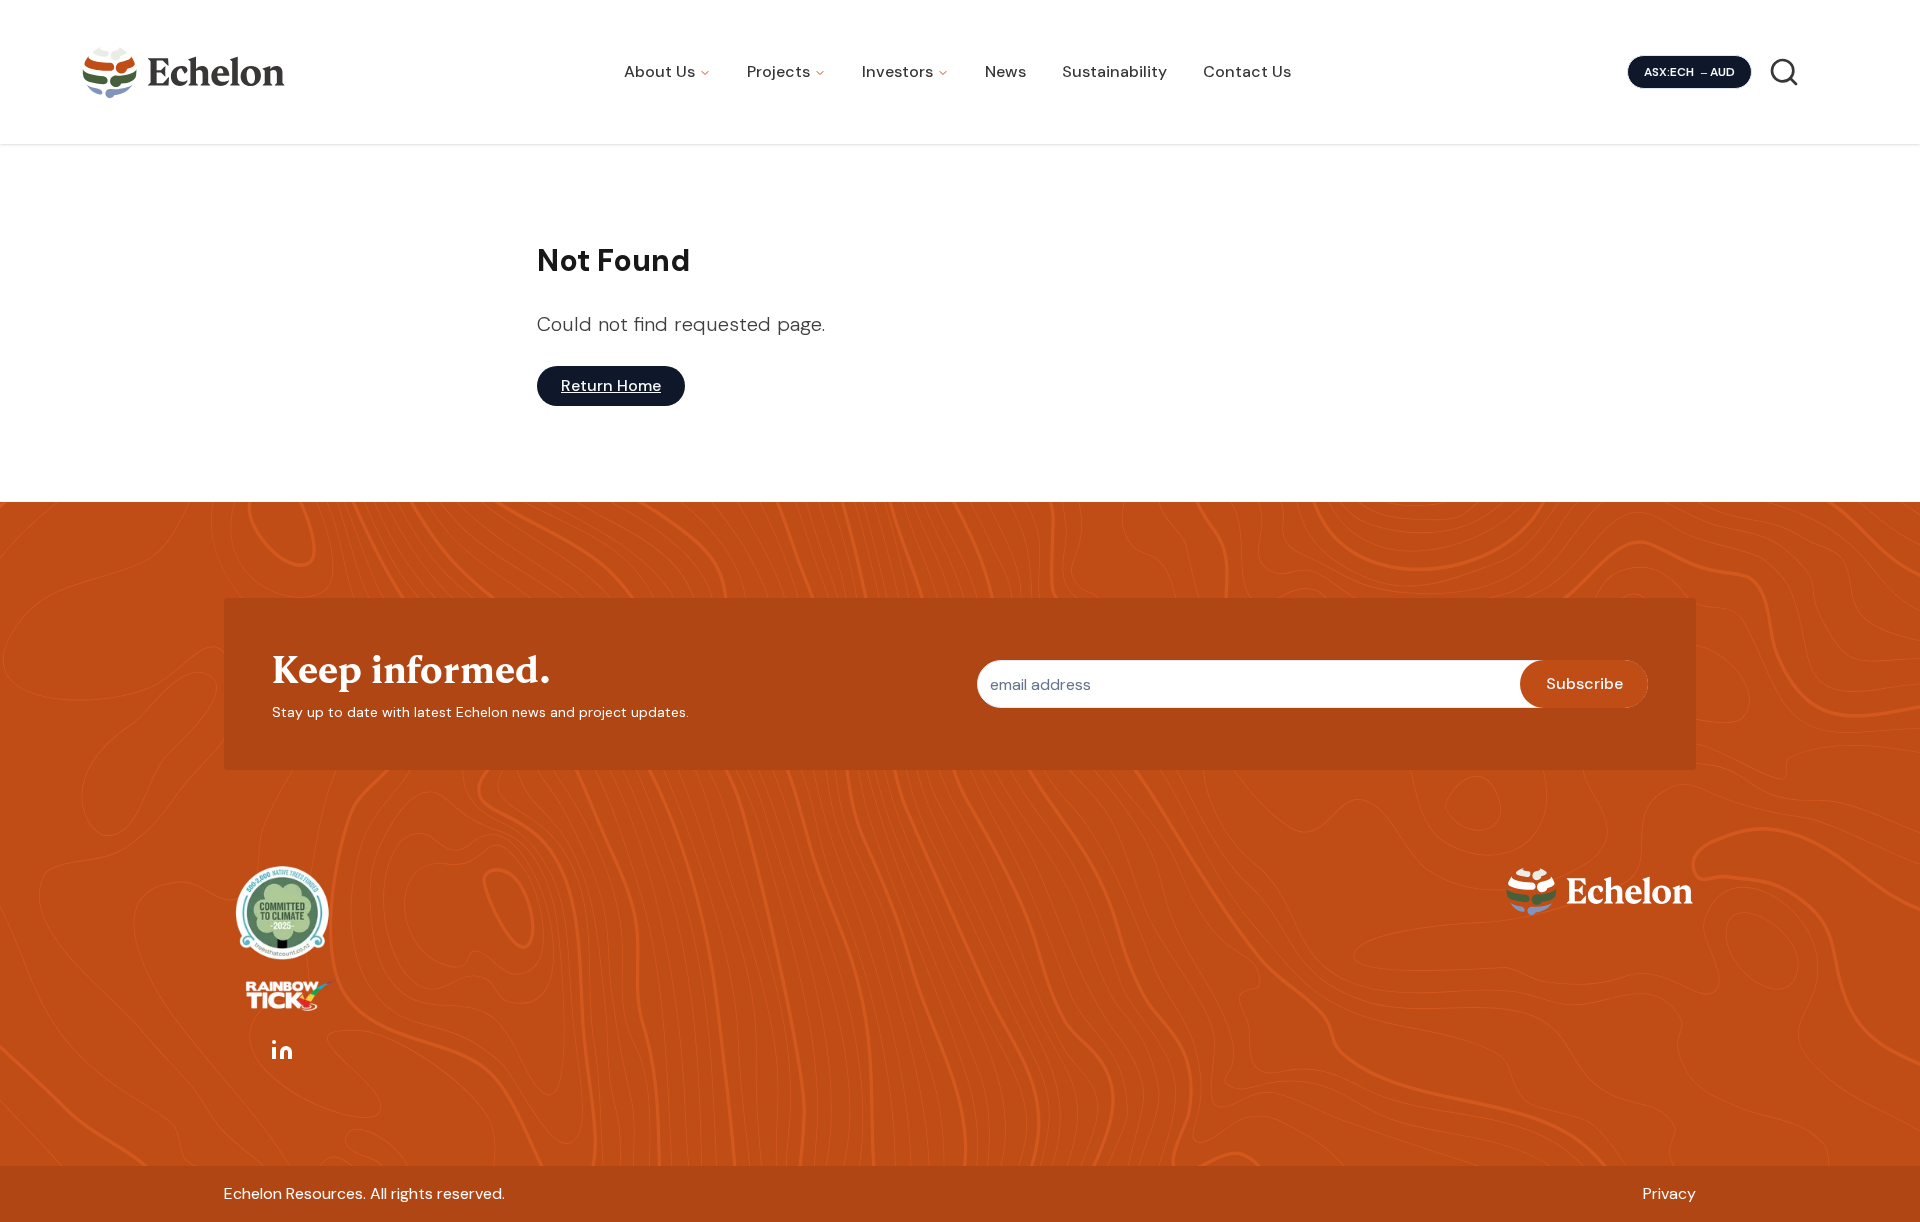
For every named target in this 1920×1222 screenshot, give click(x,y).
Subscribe (1584, 683)
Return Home (611, 385)
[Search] (1784, 72)
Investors (897, 71)
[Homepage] (184, 72)
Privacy (1669, 1193)
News (1005, 71)
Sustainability (1114, 71)
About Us (659, 71)
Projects (778, 71)
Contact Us (1247, 71)
